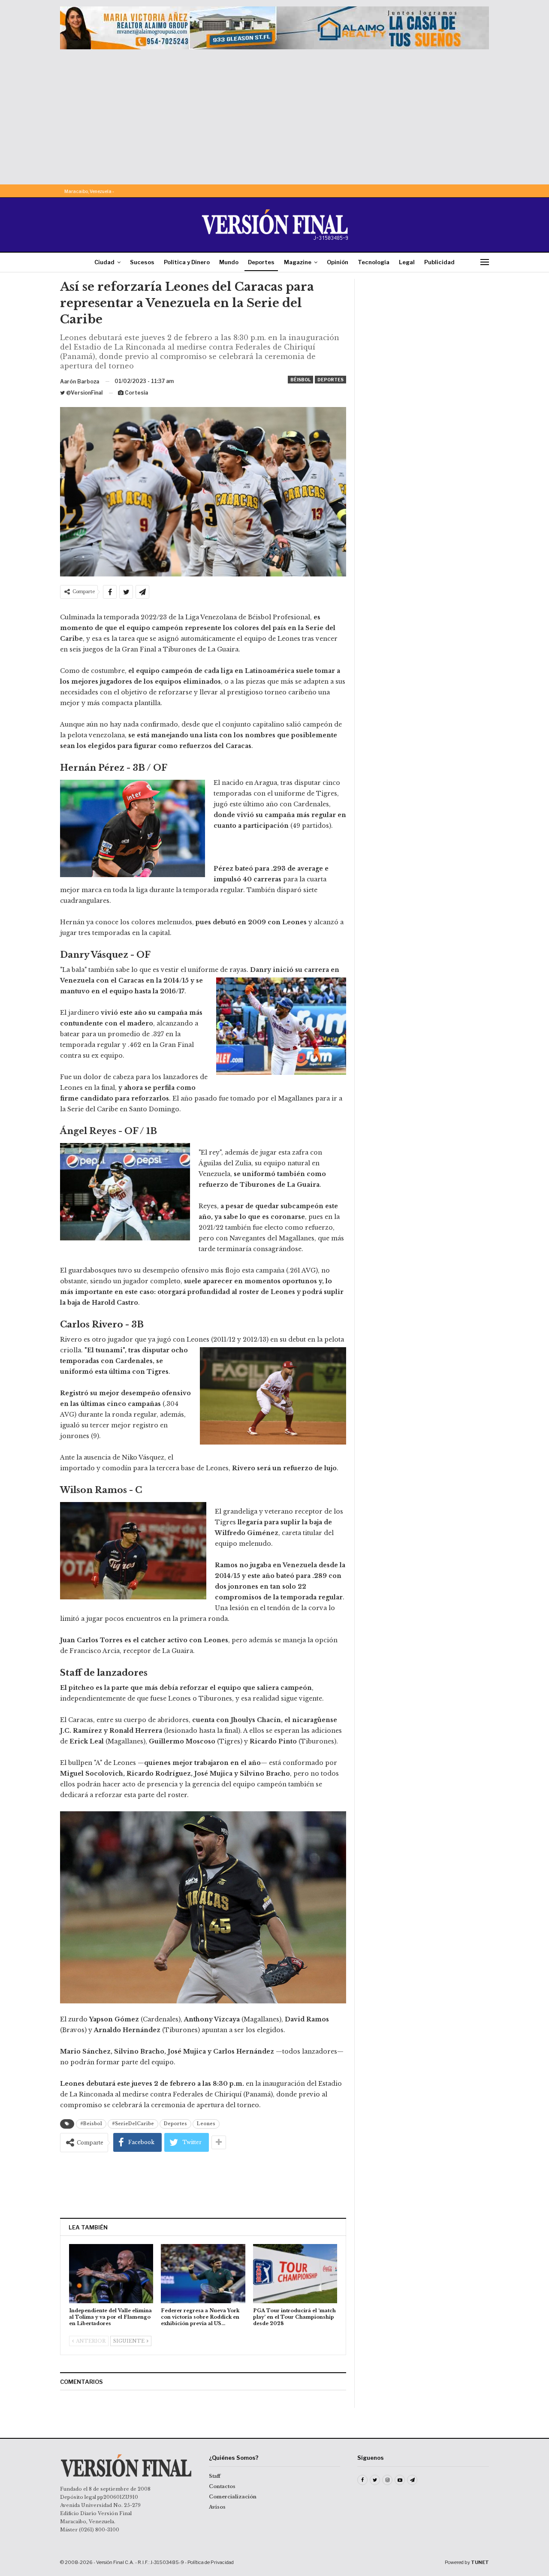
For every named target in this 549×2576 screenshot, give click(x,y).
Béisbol (300, 380)
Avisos (217, 2507)
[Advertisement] (274, 114)
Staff (215, 2476)
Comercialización (233, 2497)
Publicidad (439, 262)
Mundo (229, 262)
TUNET (480, 2562)
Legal (407, 262)
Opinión (338, 262)
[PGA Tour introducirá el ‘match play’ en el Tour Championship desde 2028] (295, 2273)
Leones (206, 2124)
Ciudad (104, 262)
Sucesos (142, 262)
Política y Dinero (187, 262)
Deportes (261, 262)
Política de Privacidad (211, 2562)
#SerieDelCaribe (133, 2124)
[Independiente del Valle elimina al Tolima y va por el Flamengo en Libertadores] (111, 2273)
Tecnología (374, 262)
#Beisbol (91, 2124)
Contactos (222, 2486)
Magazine (298, 262)
